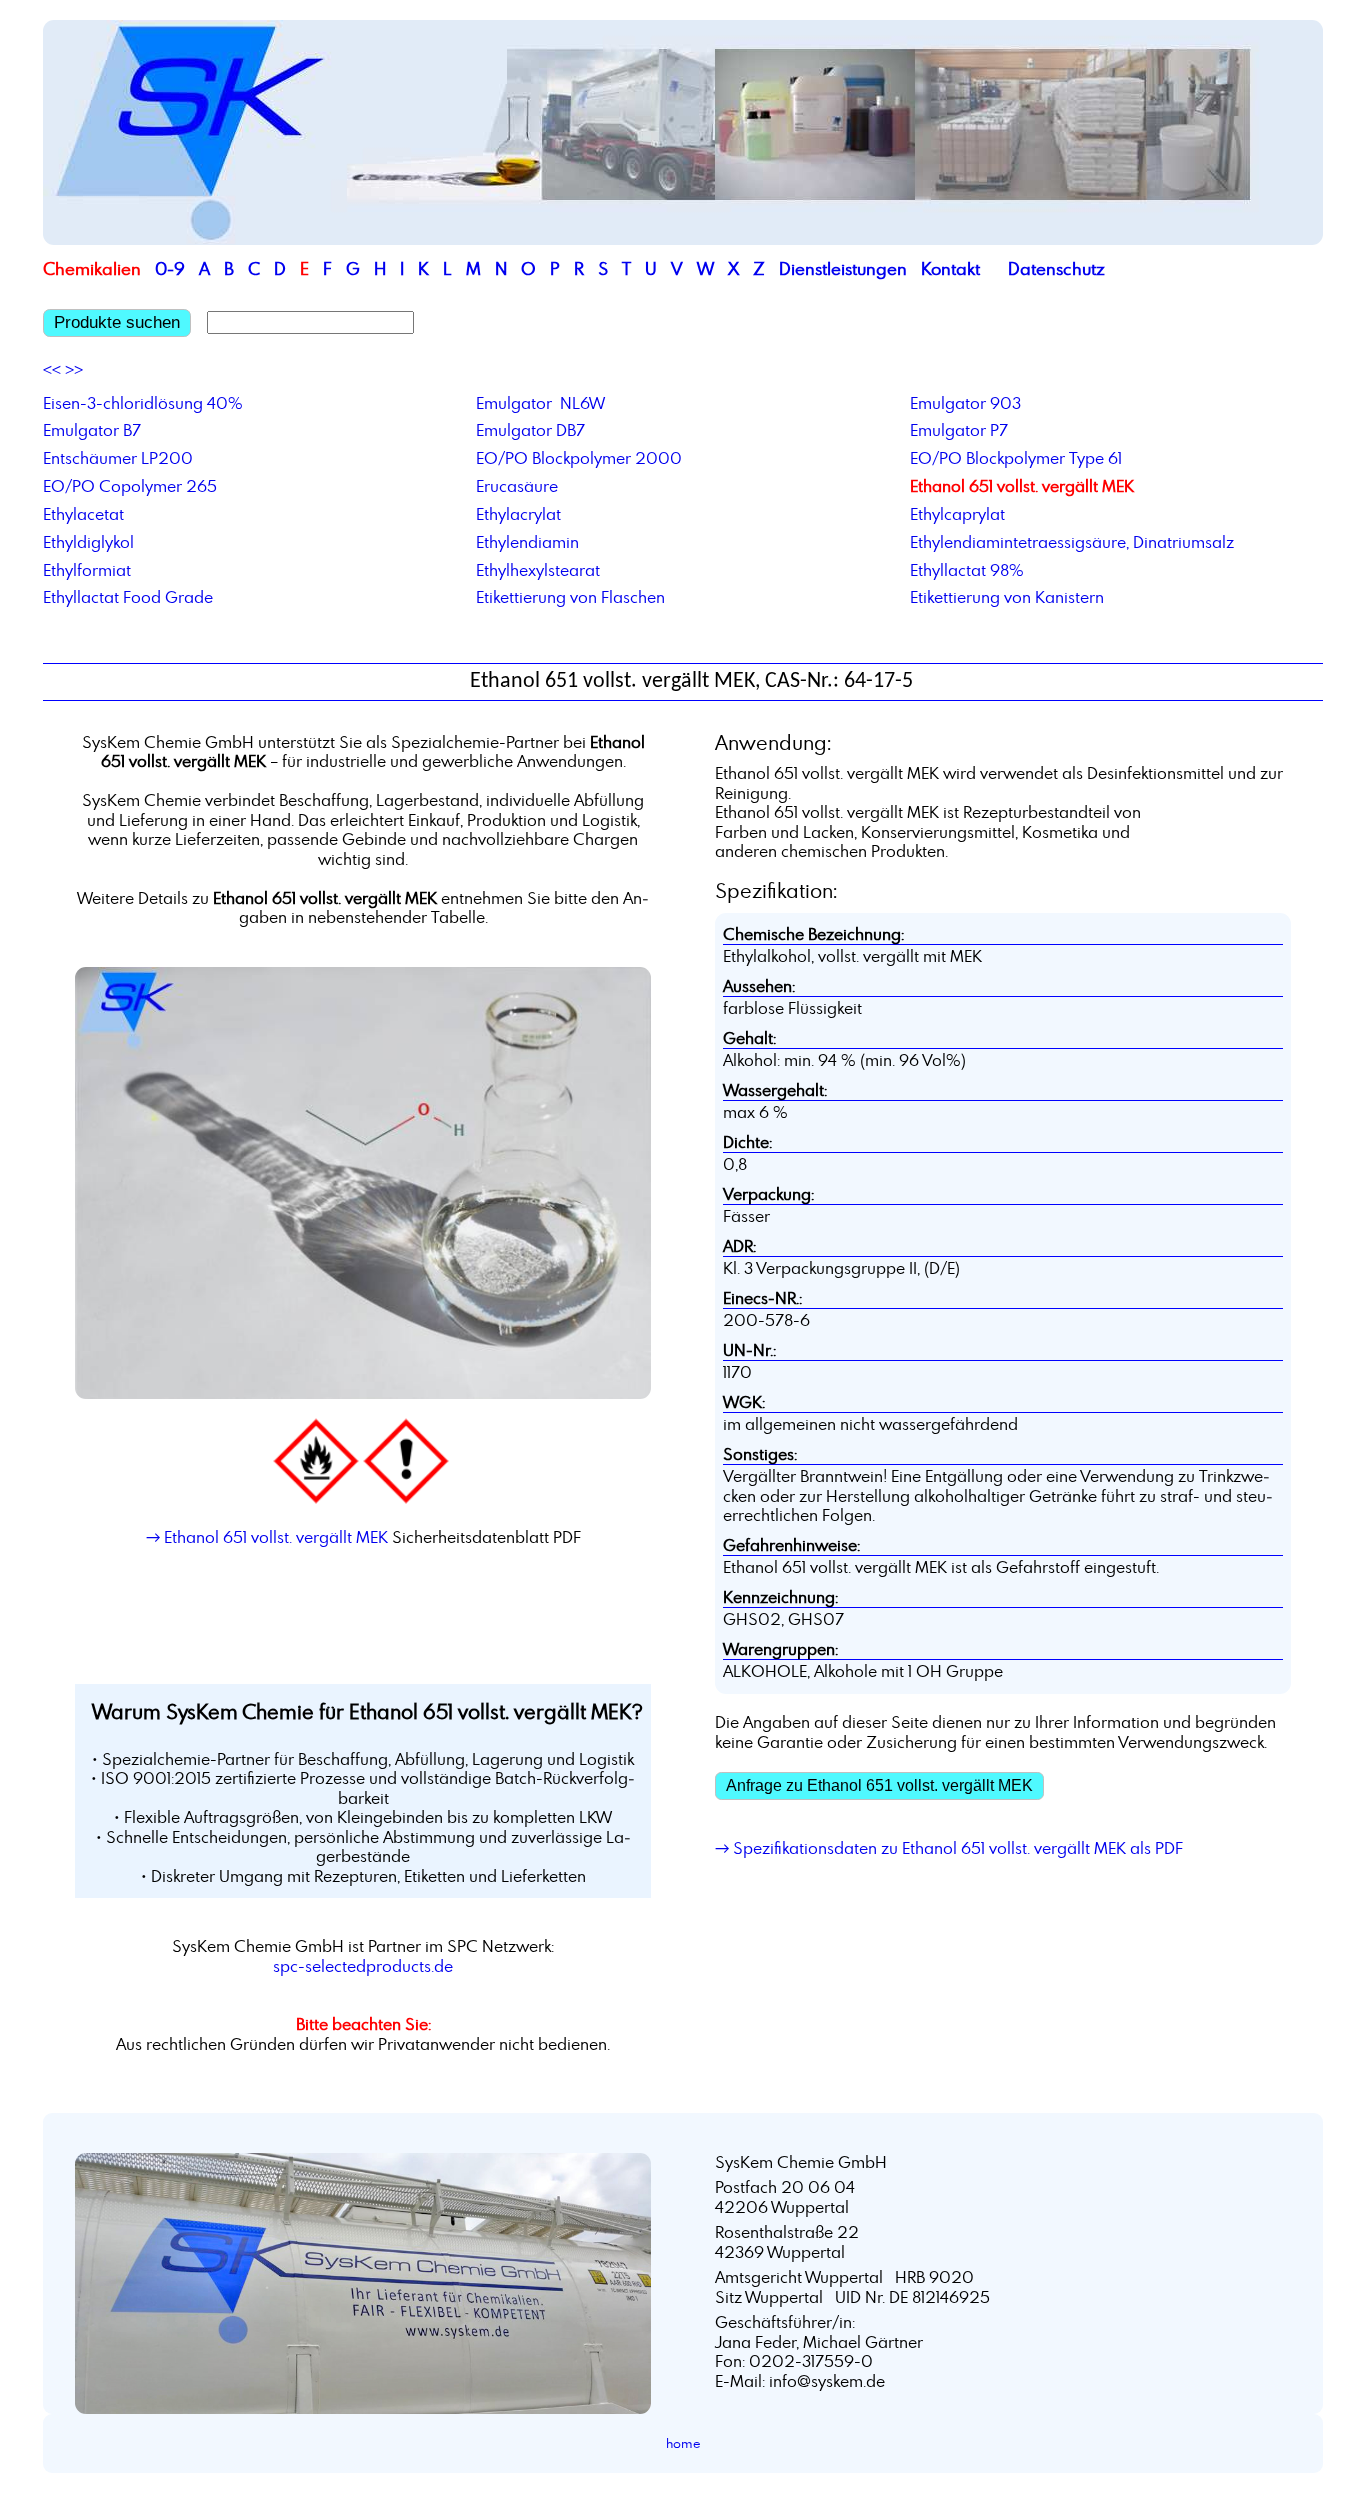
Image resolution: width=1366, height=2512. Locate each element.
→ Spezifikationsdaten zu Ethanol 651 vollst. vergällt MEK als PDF (949, 1848)
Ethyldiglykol (88, 542)
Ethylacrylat (518, 514)
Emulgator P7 (959, 430)
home (683, 2443)
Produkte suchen (117, 322)
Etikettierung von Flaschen (570, 597)
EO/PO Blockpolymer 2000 (579, 458)
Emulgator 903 (965, 403)
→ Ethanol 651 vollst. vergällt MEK (267, 1537)
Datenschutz (1056, 268)
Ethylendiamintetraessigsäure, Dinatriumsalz (1072, 542)
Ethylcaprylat (957, 514)
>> (74, 370)
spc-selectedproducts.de (363, 1966)
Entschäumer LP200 (118, 458)
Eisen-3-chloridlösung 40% (143, 403)
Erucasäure (517, 486)
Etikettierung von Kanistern (1007, 597)
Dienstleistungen (843, 268)
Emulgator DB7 (530, 430)
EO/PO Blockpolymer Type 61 (1016, 458)
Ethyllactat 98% (967, 570)
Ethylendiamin (527, 542)
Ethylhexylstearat (538, 570)
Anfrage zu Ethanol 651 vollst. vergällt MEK (879, 1785)
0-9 (170, 268)
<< (52, 370)
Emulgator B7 (92, 430)
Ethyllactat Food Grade (128, 597)
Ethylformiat (87, 570)
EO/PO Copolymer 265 (130, 486)
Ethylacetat (83, 514)
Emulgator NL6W (540, 403)
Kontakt (950, 268)
